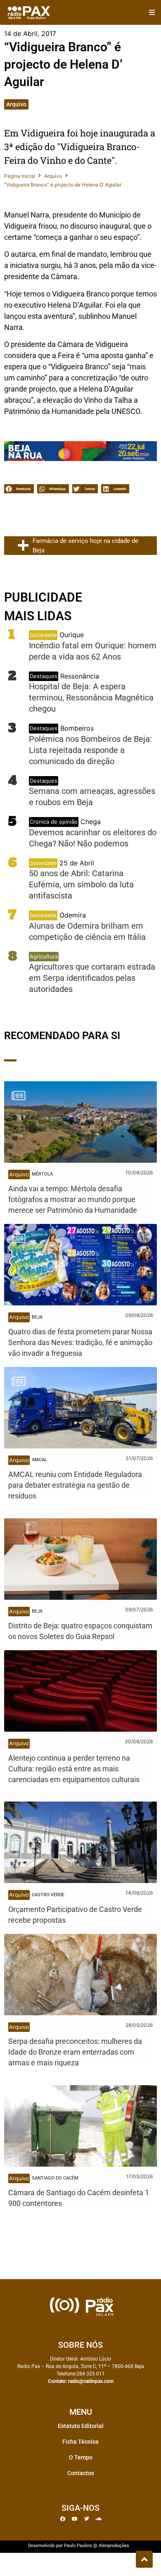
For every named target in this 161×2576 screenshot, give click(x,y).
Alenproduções (114, 2546)
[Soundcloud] (99, 2519)
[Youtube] (75, 2519)
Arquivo (16, 104)
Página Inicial (20, 176)
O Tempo (81, 2457)
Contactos (81, 2473)
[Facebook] (63, 2519)
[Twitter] (87, 2519)
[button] (152, 13)
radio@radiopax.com (91, 2381)
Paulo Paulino (78, 2546)
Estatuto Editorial (81, 2426)
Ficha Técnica (80, 2442)
